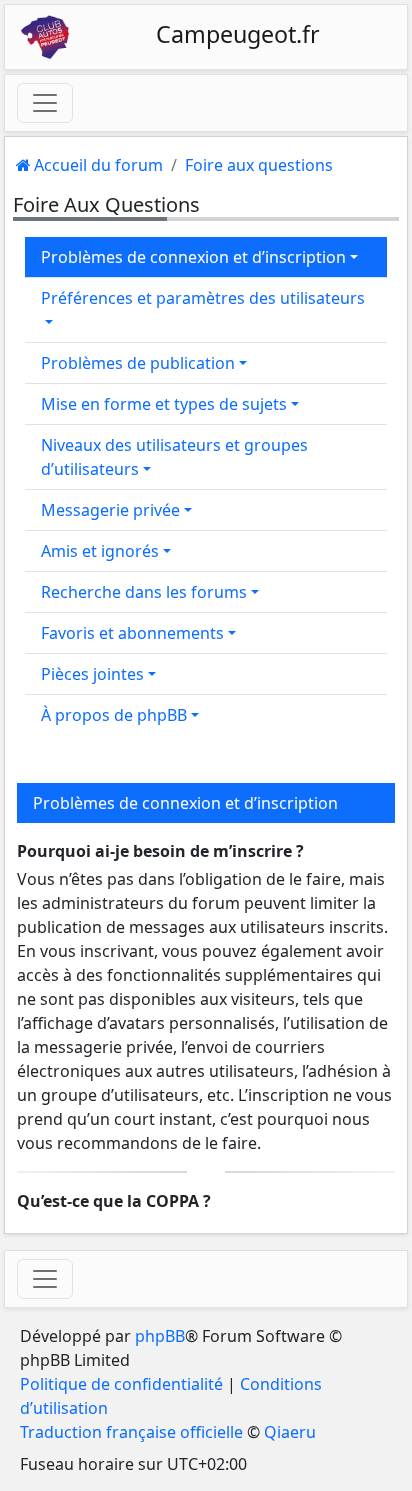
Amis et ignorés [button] (100, 551)
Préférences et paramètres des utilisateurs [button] (203, 298)
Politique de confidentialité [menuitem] (121, 1384)
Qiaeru (290, 1432)
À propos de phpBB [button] (114, 715)
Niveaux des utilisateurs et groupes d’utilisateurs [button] (174, 457)
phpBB (160, 1336)
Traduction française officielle (131, 1432)
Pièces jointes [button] (92, 674)
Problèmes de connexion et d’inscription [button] (193, 257)
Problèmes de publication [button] (138, 363)
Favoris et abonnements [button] (132, 633)
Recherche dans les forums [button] (144, 592)
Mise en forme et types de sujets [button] (164, 404)
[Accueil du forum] (45, 37)
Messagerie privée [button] (110, 510)
